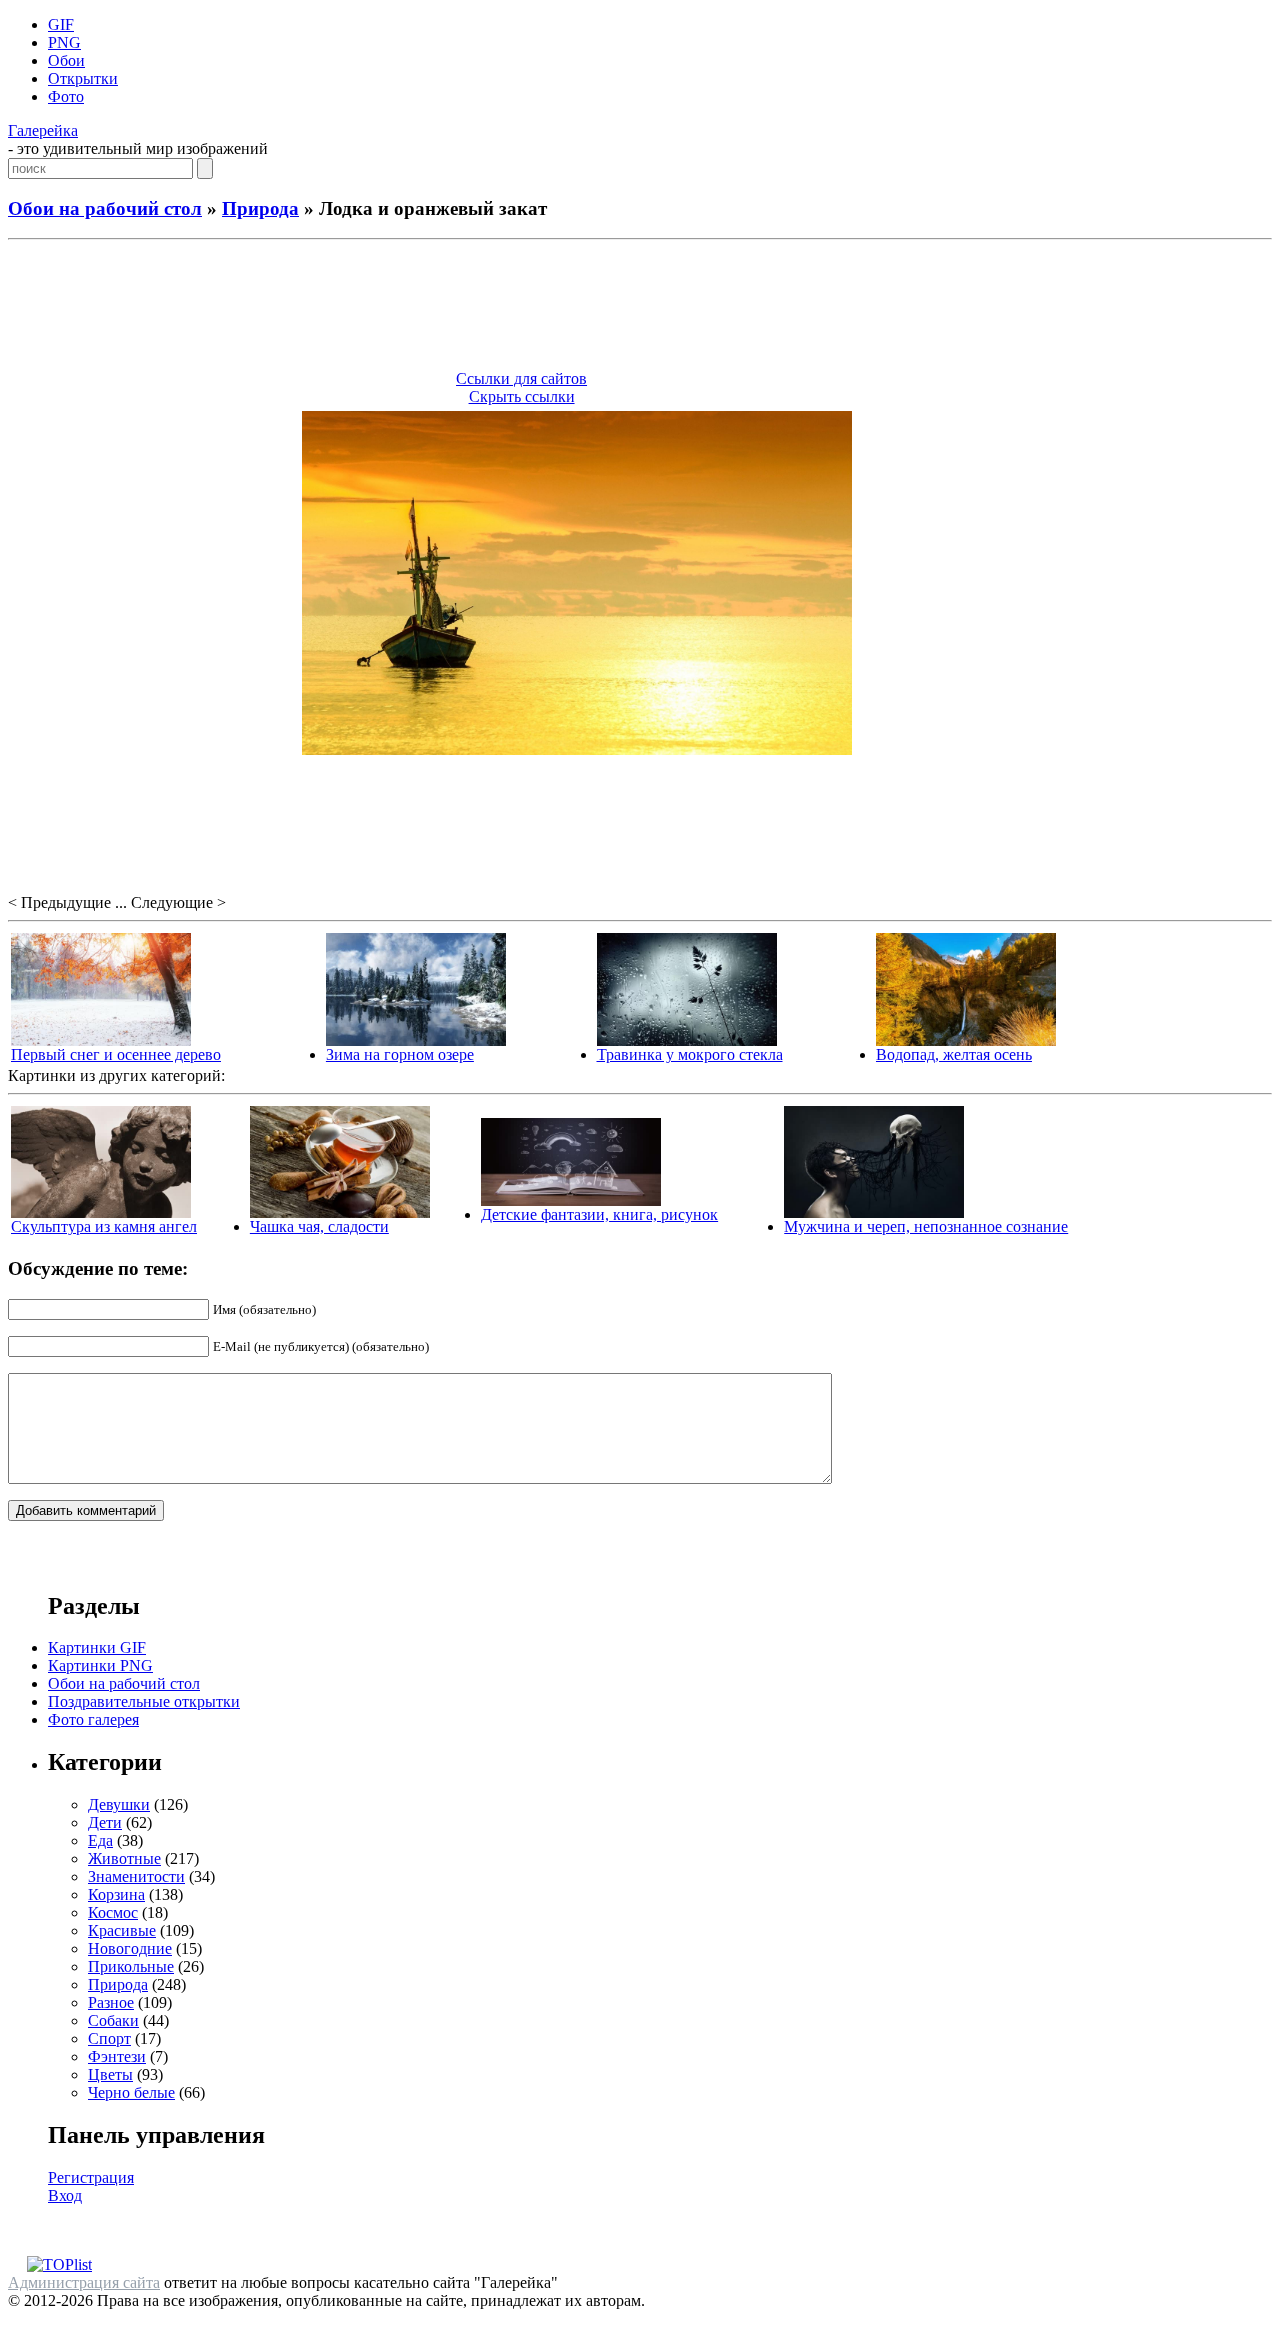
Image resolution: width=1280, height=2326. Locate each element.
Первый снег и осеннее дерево (116, 1054)
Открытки (83, 78)
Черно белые (131, 2092)
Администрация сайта (84, 2282)
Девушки (119, 1804)
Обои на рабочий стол (105, 208)
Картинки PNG (100, 1665)
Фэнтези (117, 2056)
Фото (66, 96)
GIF (61, 24)
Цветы (110, 2074)
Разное (111, 2002)
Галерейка (43, 130)
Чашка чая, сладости (319, 1226)
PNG (64, 42)
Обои (66, 60)
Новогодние (130, 1948)
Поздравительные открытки (144, 1701)
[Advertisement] (640, 308)
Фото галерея (93, 1719)
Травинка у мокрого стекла (690, 1054)
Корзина (116, 1894)
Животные (124, 1858)
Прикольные (131, 1966)
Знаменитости (136, 1876)
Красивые (122, 1930)
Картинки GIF (97, 1647)
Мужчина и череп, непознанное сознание (926, 1226)
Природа (260, 208)
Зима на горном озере (400, 1054)
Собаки (113, 2020)
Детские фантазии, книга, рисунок (599, 1214)
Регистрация (91, 2177)
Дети (105, 1822)
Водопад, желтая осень (954, 1054)
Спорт (109, 2038)
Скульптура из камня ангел (104, 1226)
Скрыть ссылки (522, 396)
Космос (113, 1912)
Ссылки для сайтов (521, 378)
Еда (100, 1840)
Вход (65, 2195)
